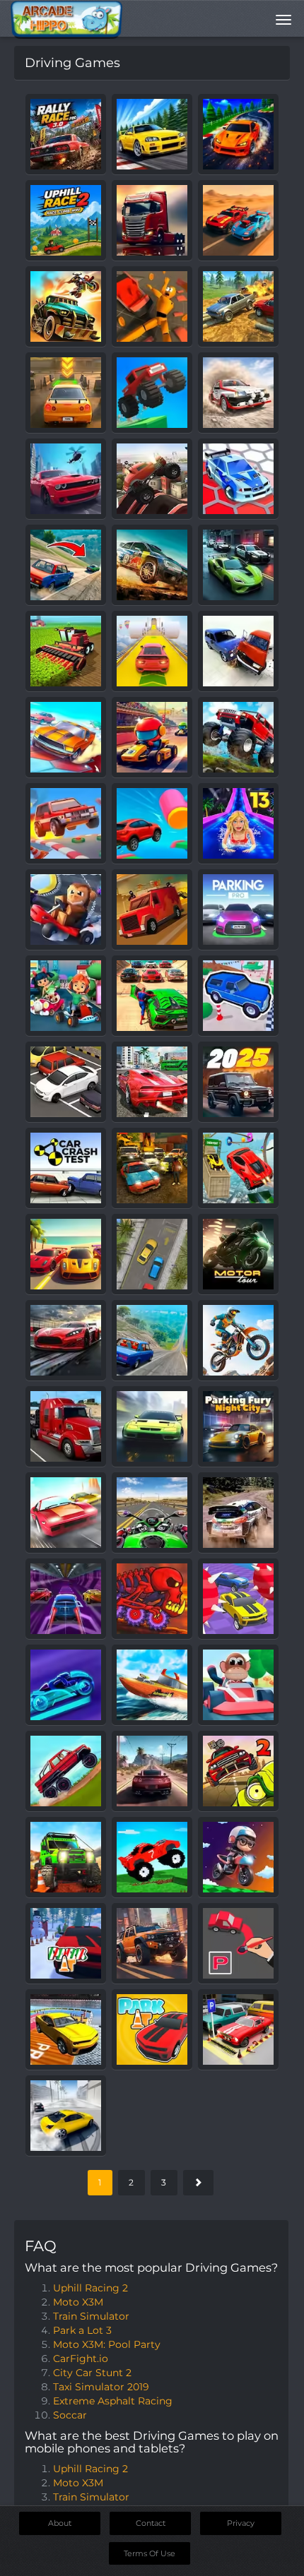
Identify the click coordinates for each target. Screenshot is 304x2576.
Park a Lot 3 (82, 2330)
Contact (151, 2523)
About (60, 2523)
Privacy (241, 2523)
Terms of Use (150, 2553)
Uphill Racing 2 (90, 2288)
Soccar (70, 2415)
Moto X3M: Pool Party (107, 2344)
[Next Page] (198, 2183)
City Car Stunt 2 (92, 2373)
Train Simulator (91, 2316)
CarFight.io (81, 2359)
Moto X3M (78, 2302)
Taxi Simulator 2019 (101, 2387)
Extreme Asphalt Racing (113, 2401)
